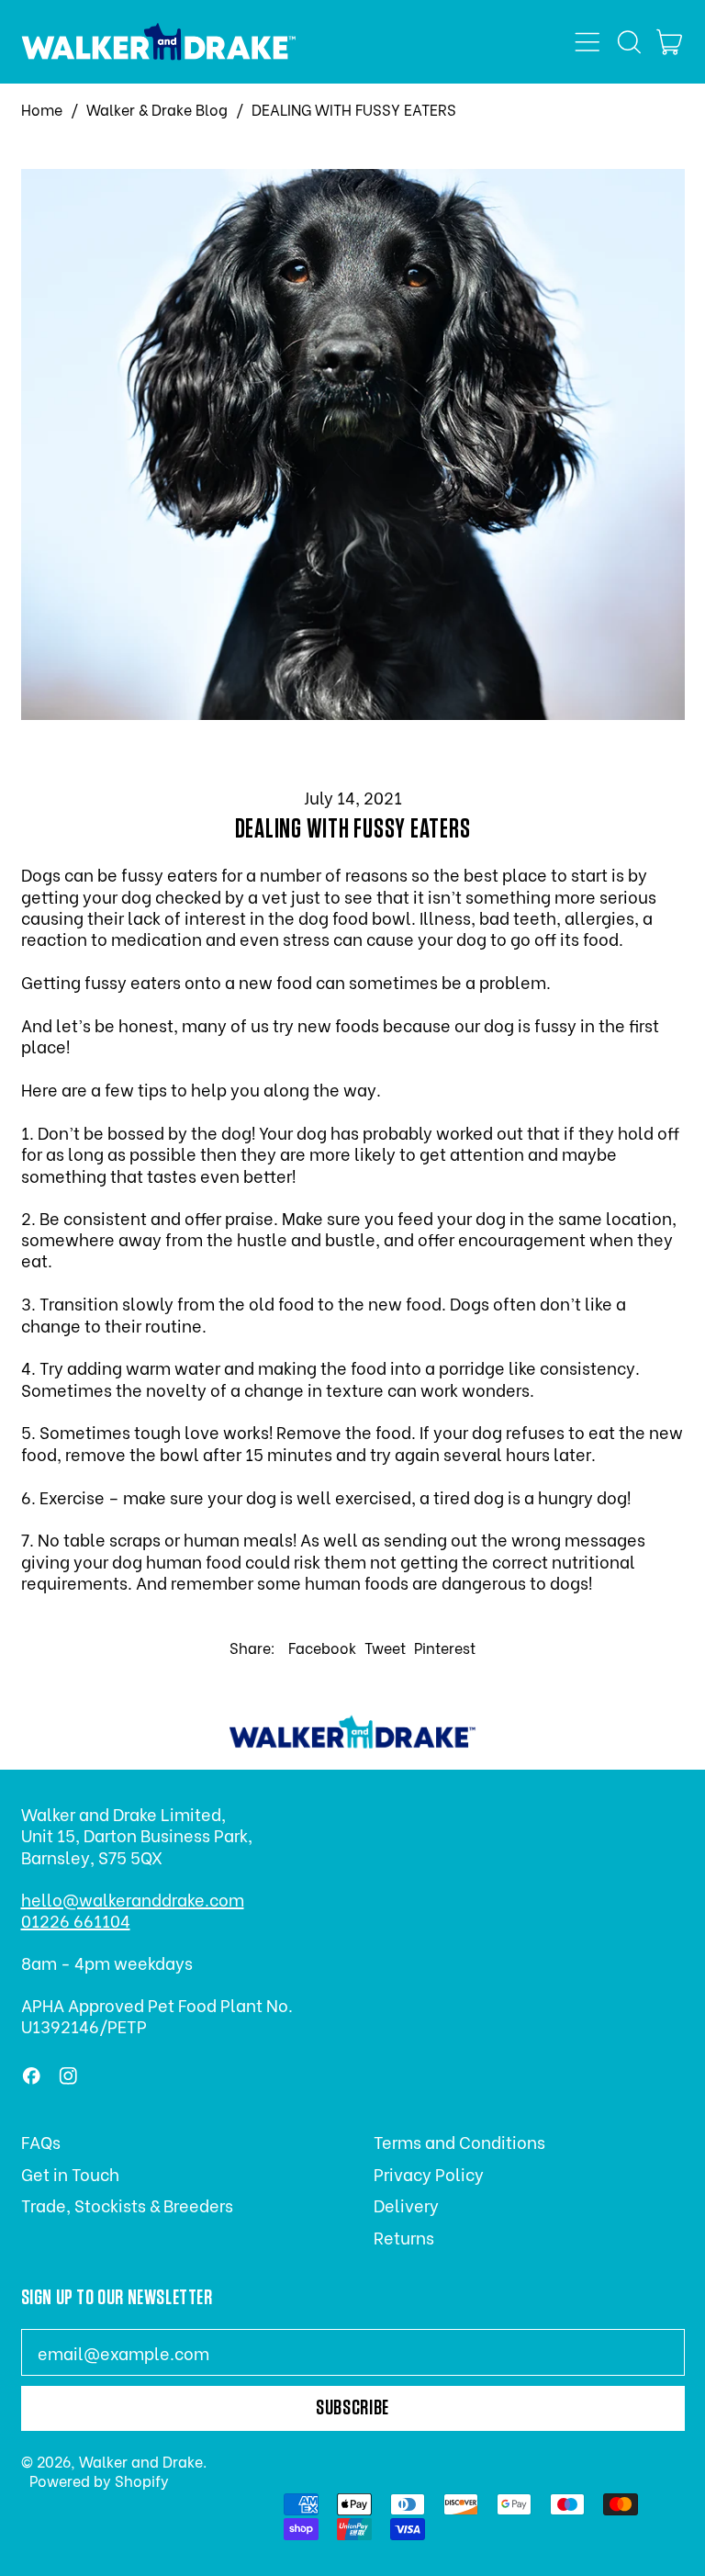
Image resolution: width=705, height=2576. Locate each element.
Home (42, 110)
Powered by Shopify (99, 2480)
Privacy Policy (429, 2173)
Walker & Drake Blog (157, 110)
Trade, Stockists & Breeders (127, 2205)
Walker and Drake (141, 2461)
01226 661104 (76, 1920)
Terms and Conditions (459, 2141)
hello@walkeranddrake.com (133, 1899)
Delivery (406, 2205)
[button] (629, 42)
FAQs (41, 2141)
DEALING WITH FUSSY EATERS (354, 110)
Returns (404, 2237)
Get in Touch (70, 2173)
